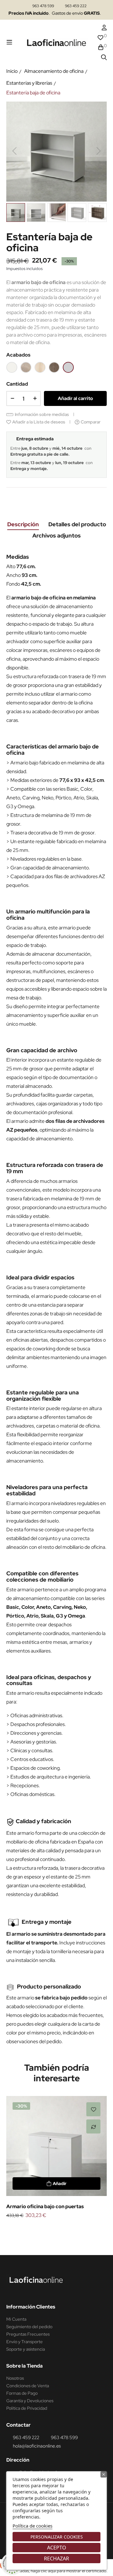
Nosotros (15, 2378)
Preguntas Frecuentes (28, 2334)
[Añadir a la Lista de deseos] (93, 2109)
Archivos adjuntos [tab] (56, 535)
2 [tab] (53, 2230)
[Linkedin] (24, 2291)
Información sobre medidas (42, 414)
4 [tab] (66, 2230)
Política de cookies (32, 2526)
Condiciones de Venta (28, 2386)
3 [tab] (60, 2230)
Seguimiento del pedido (29, 2327)
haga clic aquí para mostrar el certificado (69, 2571)
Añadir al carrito (75, 398)
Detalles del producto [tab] (77, 524)
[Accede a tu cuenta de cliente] (104, 28)
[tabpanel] (56, 2158)
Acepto (57, 2548)
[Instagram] (12, 2291)
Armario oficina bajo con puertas (45, 2206)
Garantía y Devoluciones (30, 2401)
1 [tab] (47, 2230)
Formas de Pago (22, 2393)
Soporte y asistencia (26, 2349)
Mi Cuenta (16, 2319)
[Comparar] (93, 2126)
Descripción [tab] (23, 524)
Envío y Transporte (24, 2342)
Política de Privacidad (27, 2408)
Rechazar (56, 2558)
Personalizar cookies (57, 2537)
